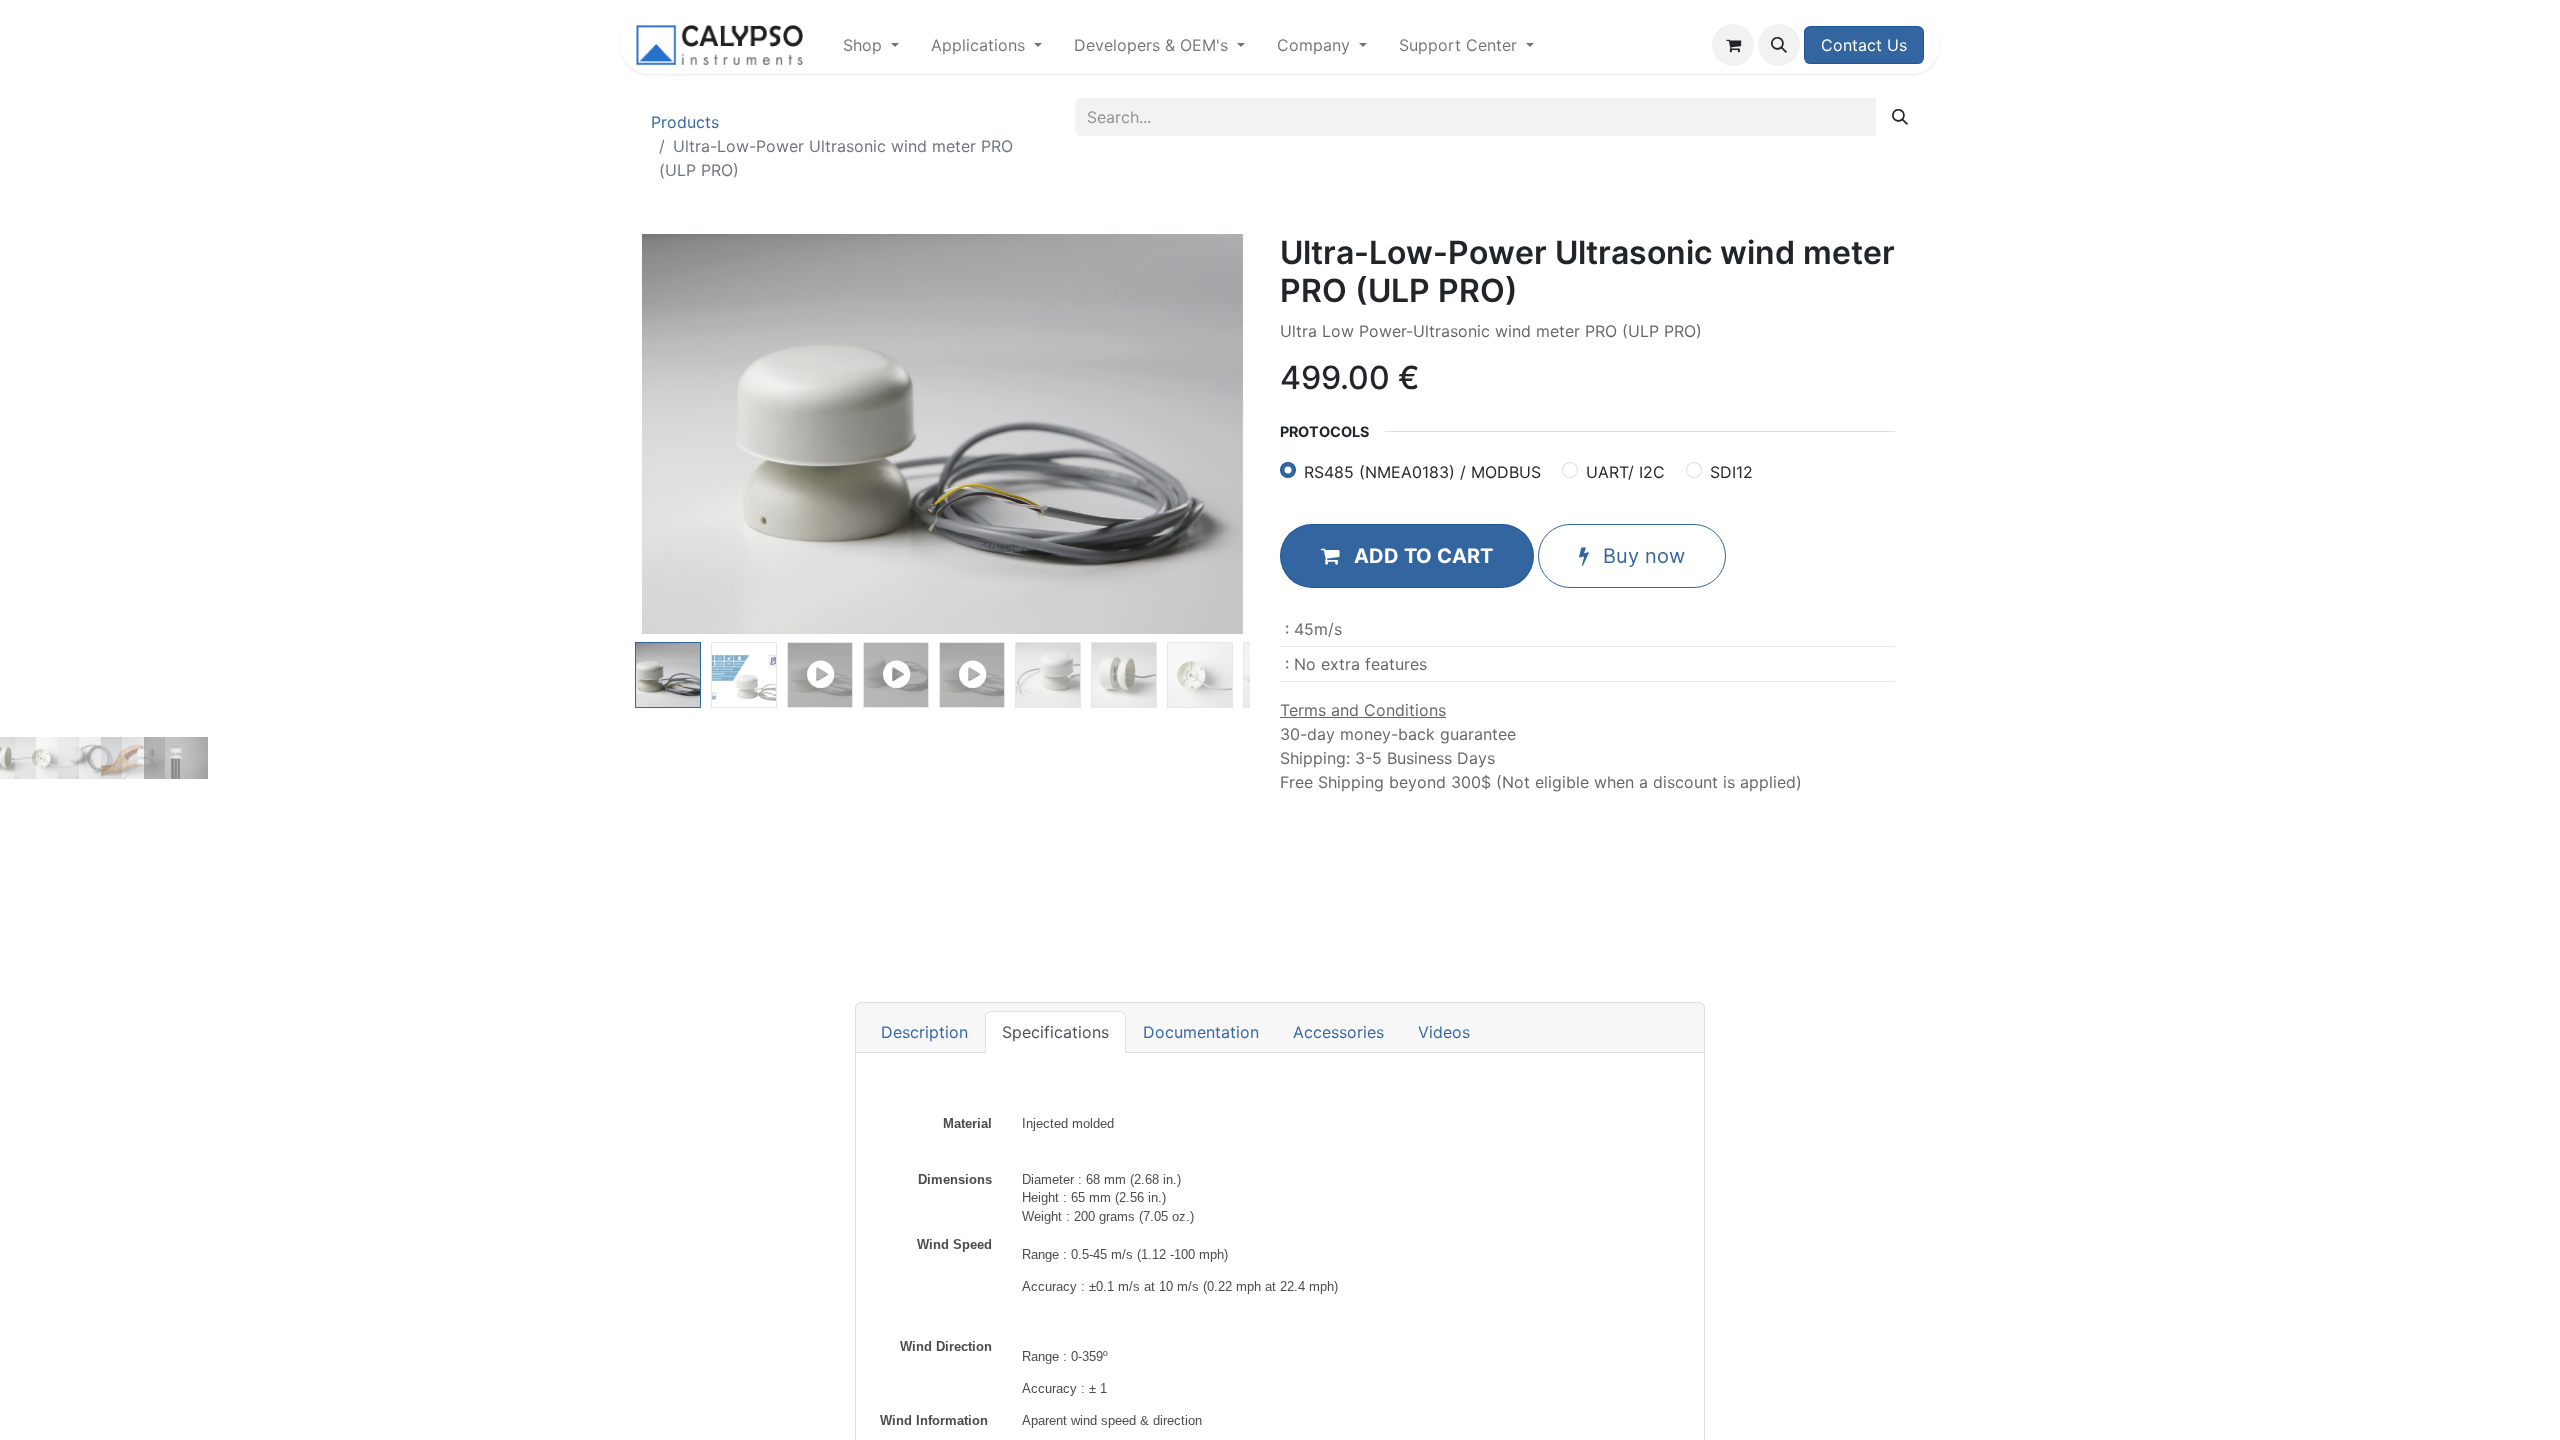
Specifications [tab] (1055, 1032)
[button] (1779, 45)
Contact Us (1864, 45)
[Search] (1900, 117)
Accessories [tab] (1338, 1032)
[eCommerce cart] (1733, 45)
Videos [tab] (1444, 1032)
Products (685, 122)
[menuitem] (871, 45)
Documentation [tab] (1201, 1032)
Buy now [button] (1641, 556)
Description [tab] (924, 1032)
